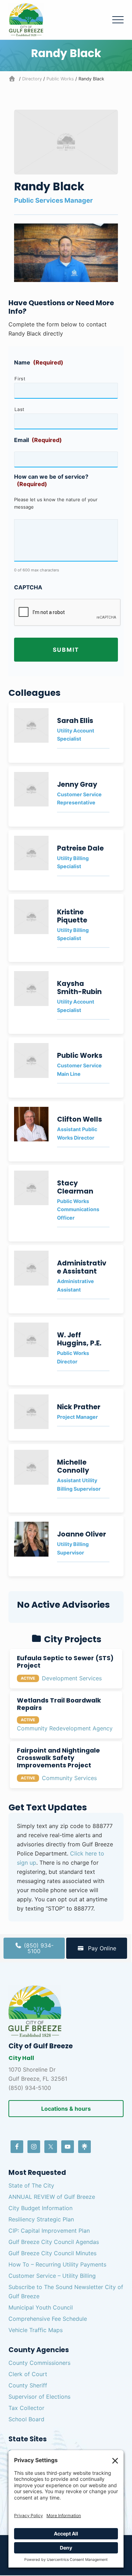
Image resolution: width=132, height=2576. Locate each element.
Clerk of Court (28, 2374)
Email (38, 440)
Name (39, 362)
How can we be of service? (51, 480)
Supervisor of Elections (39, 2397)
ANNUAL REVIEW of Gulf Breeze (52, 2197)
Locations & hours (66, 2109)
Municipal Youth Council (41, 2307)
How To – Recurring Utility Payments (57, 2264)
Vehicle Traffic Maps (36, 2330)
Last (20, 409)
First (20, 379)
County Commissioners (39, 2363)
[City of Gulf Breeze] (13, 79)
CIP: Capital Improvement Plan (49, 2231)
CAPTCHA (28, 587)
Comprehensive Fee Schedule (48, 2319)
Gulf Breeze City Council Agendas (54, 2242)
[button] (118, 20)
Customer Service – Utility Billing (52, 2276)
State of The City (31, 2185)
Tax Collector (26, 2408)
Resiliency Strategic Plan (41, 2219)
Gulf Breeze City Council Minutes (52, 2253)
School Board (26, 2419)
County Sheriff (28, 2385)
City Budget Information (40, 2208)
